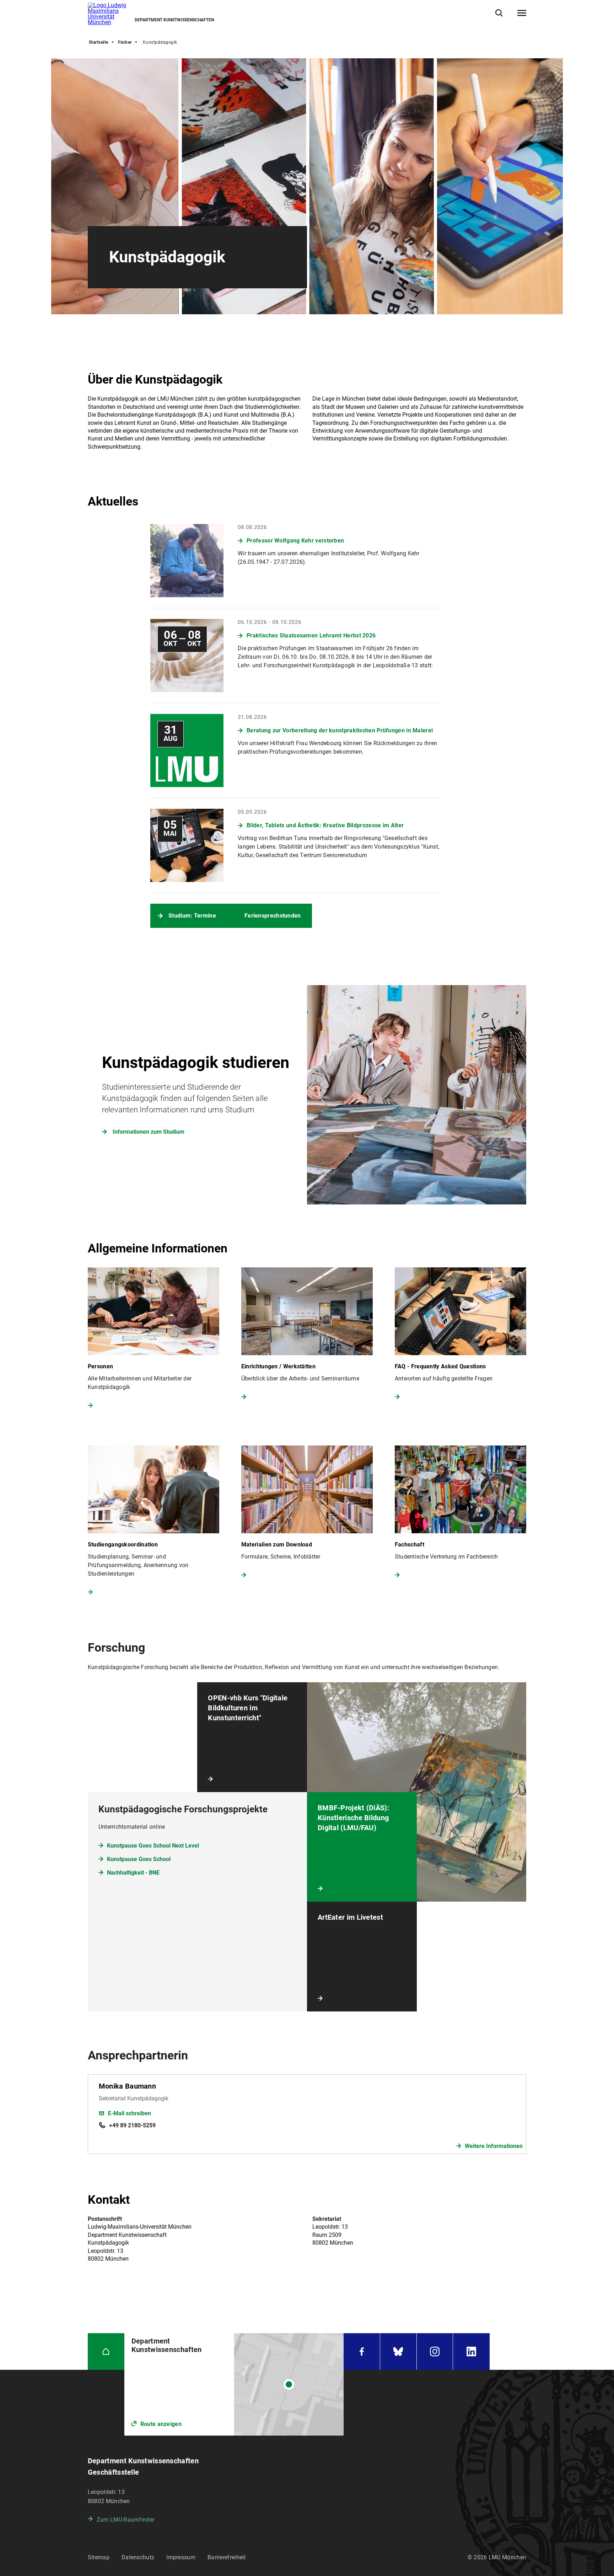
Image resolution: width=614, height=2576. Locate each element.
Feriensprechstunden (273, 916)
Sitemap (99, 2557)
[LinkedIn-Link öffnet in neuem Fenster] (471, 2351)
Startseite (99, 42)
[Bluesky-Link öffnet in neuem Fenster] (398, 2351)
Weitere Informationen (494, 2146)
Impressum (181, 2557)
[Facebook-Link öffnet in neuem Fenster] (362, 2351)
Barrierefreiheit (227, 2557)
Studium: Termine (192, 916)
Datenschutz (138, 2557)
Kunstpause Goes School (139, 1859)
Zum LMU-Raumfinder (125, 2520)
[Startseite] (106, 2351)
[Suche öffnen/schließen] (499, 13)
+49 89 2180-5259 (132, 2125)
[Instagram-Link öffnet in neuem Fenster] (435, 2351)
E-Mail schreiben (130, 2113)
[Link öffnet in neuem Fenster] (234, 2384)
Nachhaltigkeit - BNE (133, 1873)
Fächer (125, 42)
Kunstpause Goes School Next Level (153, 1846)
